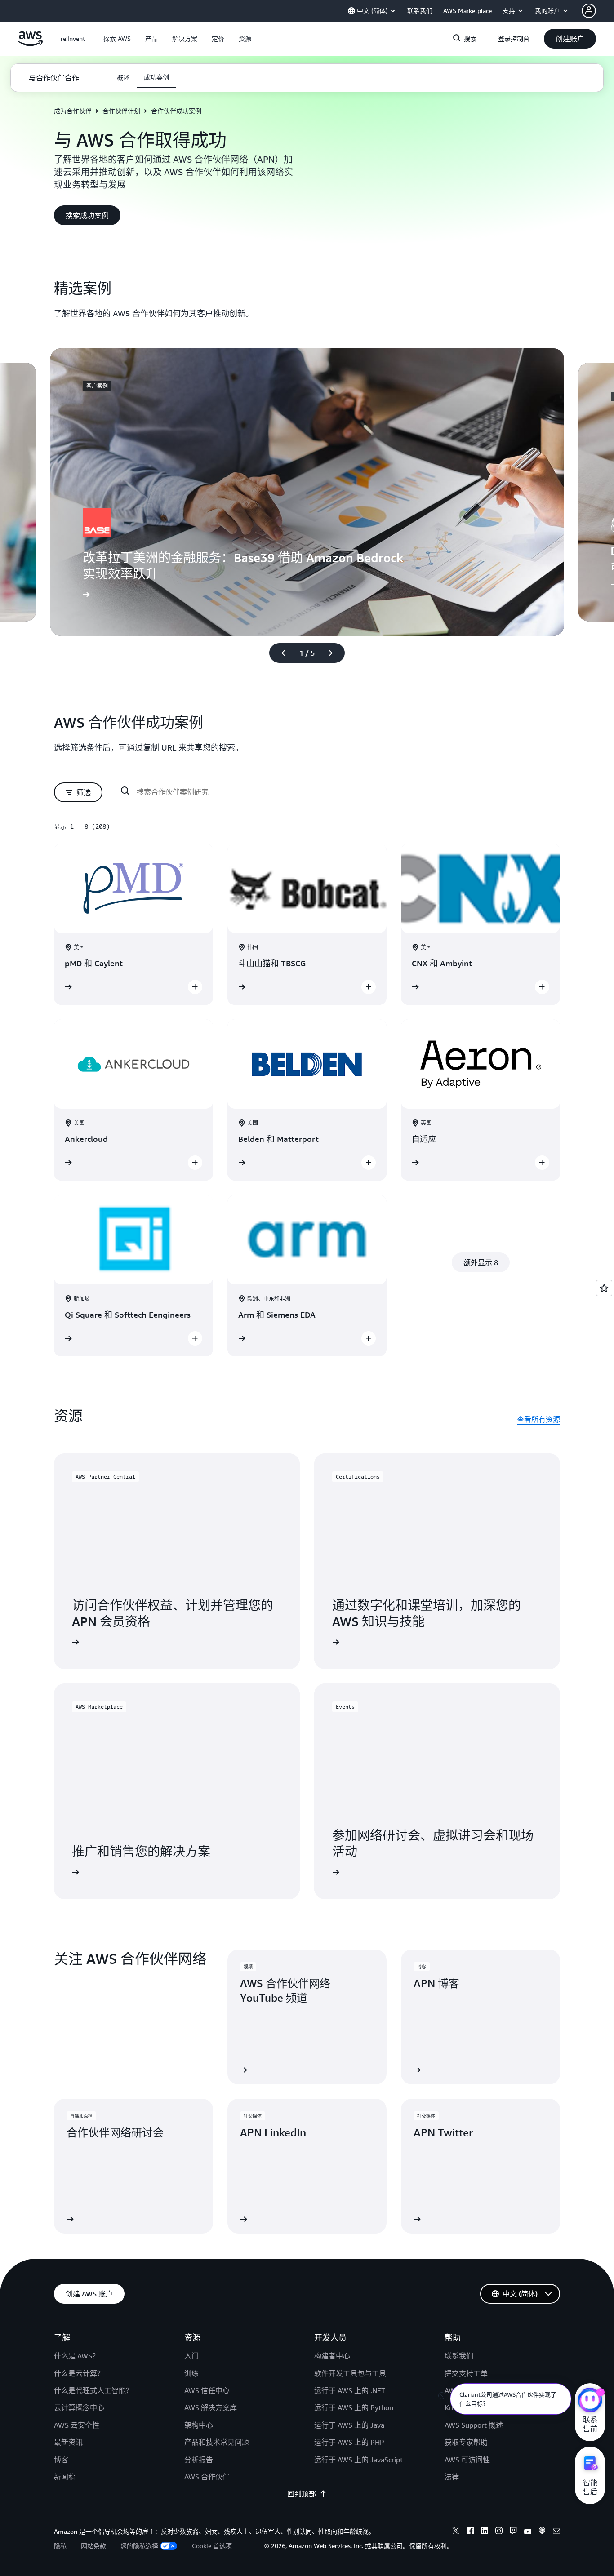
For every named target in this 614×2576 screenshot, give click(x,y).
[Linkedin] (485, 2532)
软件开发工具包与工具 (350, 2373)
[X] (456, 2532)
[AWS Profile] (589, 11)
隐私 (60, 2546)
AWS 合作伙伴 (207, 2477)
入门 (191, 2356)
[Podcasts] (542, 2532)
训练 (191, 2373)
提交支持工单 (466, 2373)
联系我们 (459, 2356)
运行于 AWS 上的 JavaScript (358, 2460)
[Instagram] (499, 2532)
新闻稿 (65, 2477)
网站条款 (93, 2546)
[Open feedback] (604, 1288)
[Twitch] (513, 2532)
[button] (117, 39)
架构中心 (199, 2425)
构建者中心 (332, 2356)
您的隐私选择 (139, 2546)
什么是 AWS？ (77, 2356)
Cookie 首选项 (212, 2546)
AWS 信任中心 (207, 2390)
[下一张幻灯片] (334, 653)
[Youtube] (528, 2532)
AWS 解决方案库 (211, 2407)
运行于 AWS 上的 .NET (350, 2390)
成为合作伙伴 (73, 111)
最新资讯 (68, 2442)
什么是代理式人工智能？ (93, 2390)
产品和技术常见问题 (217, 2442)
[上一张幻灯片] (280, 653)
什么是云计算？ (79, 2373)
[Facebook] (470, 2532)
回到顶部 (302, 2494)
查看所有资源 (538, 1419)
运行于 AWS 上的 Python (354, 2407)
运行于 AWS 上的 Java (349, 2425)
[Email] (556, 2532)
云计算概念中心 (79, 2407)
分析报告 (199, 2460)
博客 (61, 2460)
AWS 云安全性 (77, 2425)
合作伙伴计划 (121, 111)
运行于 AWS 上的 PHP (349, 2442)
